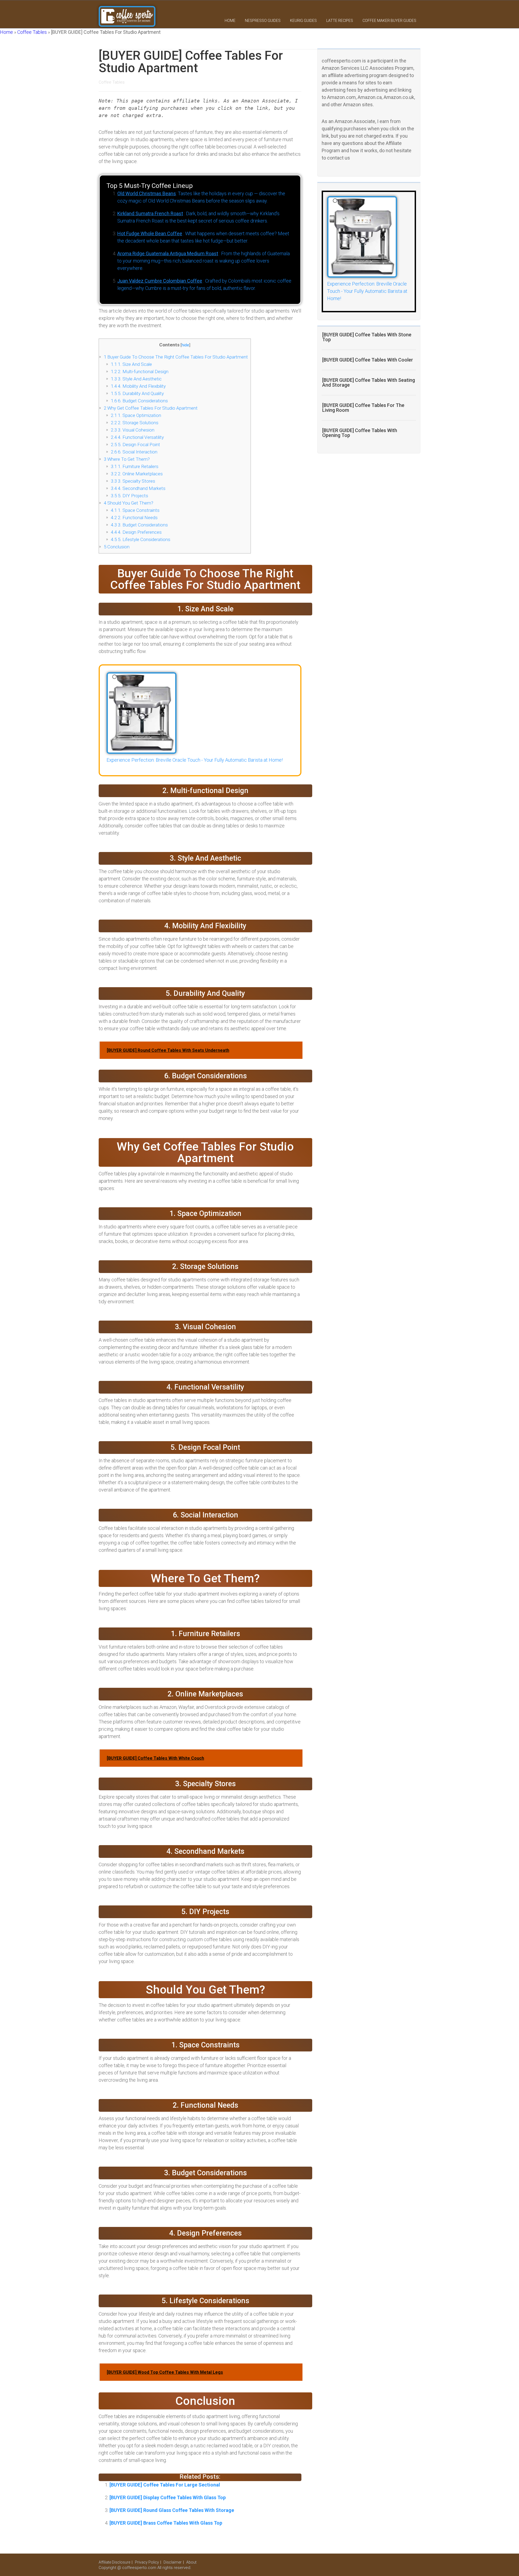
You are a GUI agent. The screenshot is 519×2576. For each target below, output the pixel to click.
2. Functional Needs (134, 518)
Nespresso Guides (263, 21)
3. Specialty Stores (133, 481)
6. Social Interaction (134, 452)
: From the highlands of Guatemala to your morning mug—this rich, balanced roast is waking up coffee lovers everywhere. (204, 261)
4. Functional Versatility (137, 437)
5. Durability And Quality (137, 393)
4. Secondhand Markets (138, 488)
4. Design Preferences (136, 532)
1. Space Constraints (135, 510)
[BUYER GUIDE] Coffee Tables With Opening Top (360, 433)
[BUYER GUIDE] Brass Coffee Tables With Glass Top (166, 2523)
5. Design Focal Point (135, 445)
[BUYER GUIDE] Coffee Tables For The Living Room (363, 408)
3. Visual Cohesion (133, 430)
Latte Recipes (340, 21)
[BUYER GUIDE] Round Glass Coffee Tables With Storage (172, 2510)
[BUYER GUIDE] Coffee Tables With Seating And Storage (369, 382)
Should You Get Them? (129, 503)
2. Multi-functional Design (140, 372)
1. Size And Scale (131, 364)
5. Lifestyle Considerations (141, 539)
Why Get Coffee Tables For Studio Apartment (151, 408)
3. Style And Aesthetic (136, 379)
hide (185, 345)
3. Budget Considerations (139, 525)
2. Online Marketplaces (137, 474)
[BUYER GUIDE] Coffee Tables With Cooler (368, 360)
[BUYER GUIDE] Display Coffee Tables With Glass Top (168, 2497)
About (191, 2562)
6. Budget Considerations (139, 401)
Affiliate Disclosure (114, 2562)
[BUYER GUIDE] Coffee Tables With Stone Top (367, 337)
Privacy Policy (147, 2562)
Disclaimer (173, 2562)
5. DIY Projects (129, 496)
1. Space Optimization (136, 415)
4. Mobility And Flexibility (138, 386)
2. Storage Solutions (135, 423)
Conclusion (117, 547)
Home (230, 21)
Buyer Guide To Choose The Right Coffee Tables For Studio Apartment (176, 357)
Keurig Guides (303, 21)
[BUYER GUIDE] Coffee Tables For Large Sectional (165, 2485)
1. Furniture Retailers (135, 466)
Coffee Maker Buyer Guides (389, 21)
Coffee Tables (32, 32)
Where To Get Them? (127, 459)
